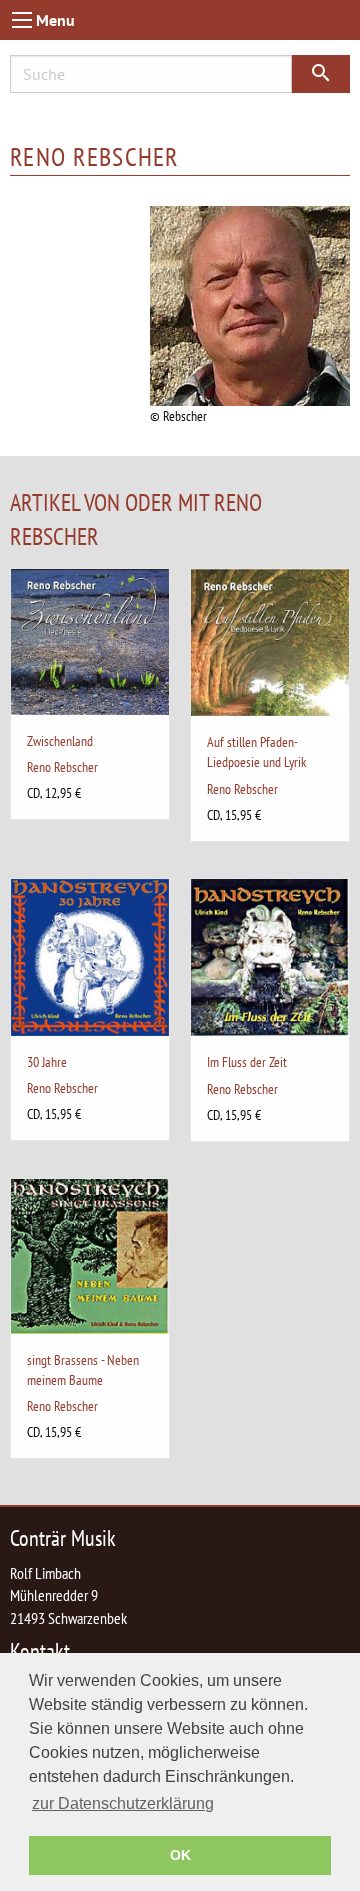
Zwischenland (60, 740)
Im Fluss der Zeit (247, 1061)
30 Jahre (47, 1061)
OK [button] (180, 1855)
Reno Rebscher (62, 766)
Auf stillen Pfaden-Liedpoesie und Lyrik (256, 751)
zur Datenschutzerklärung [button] (123, 1803)
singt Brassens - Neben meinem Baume (83, 1369)
